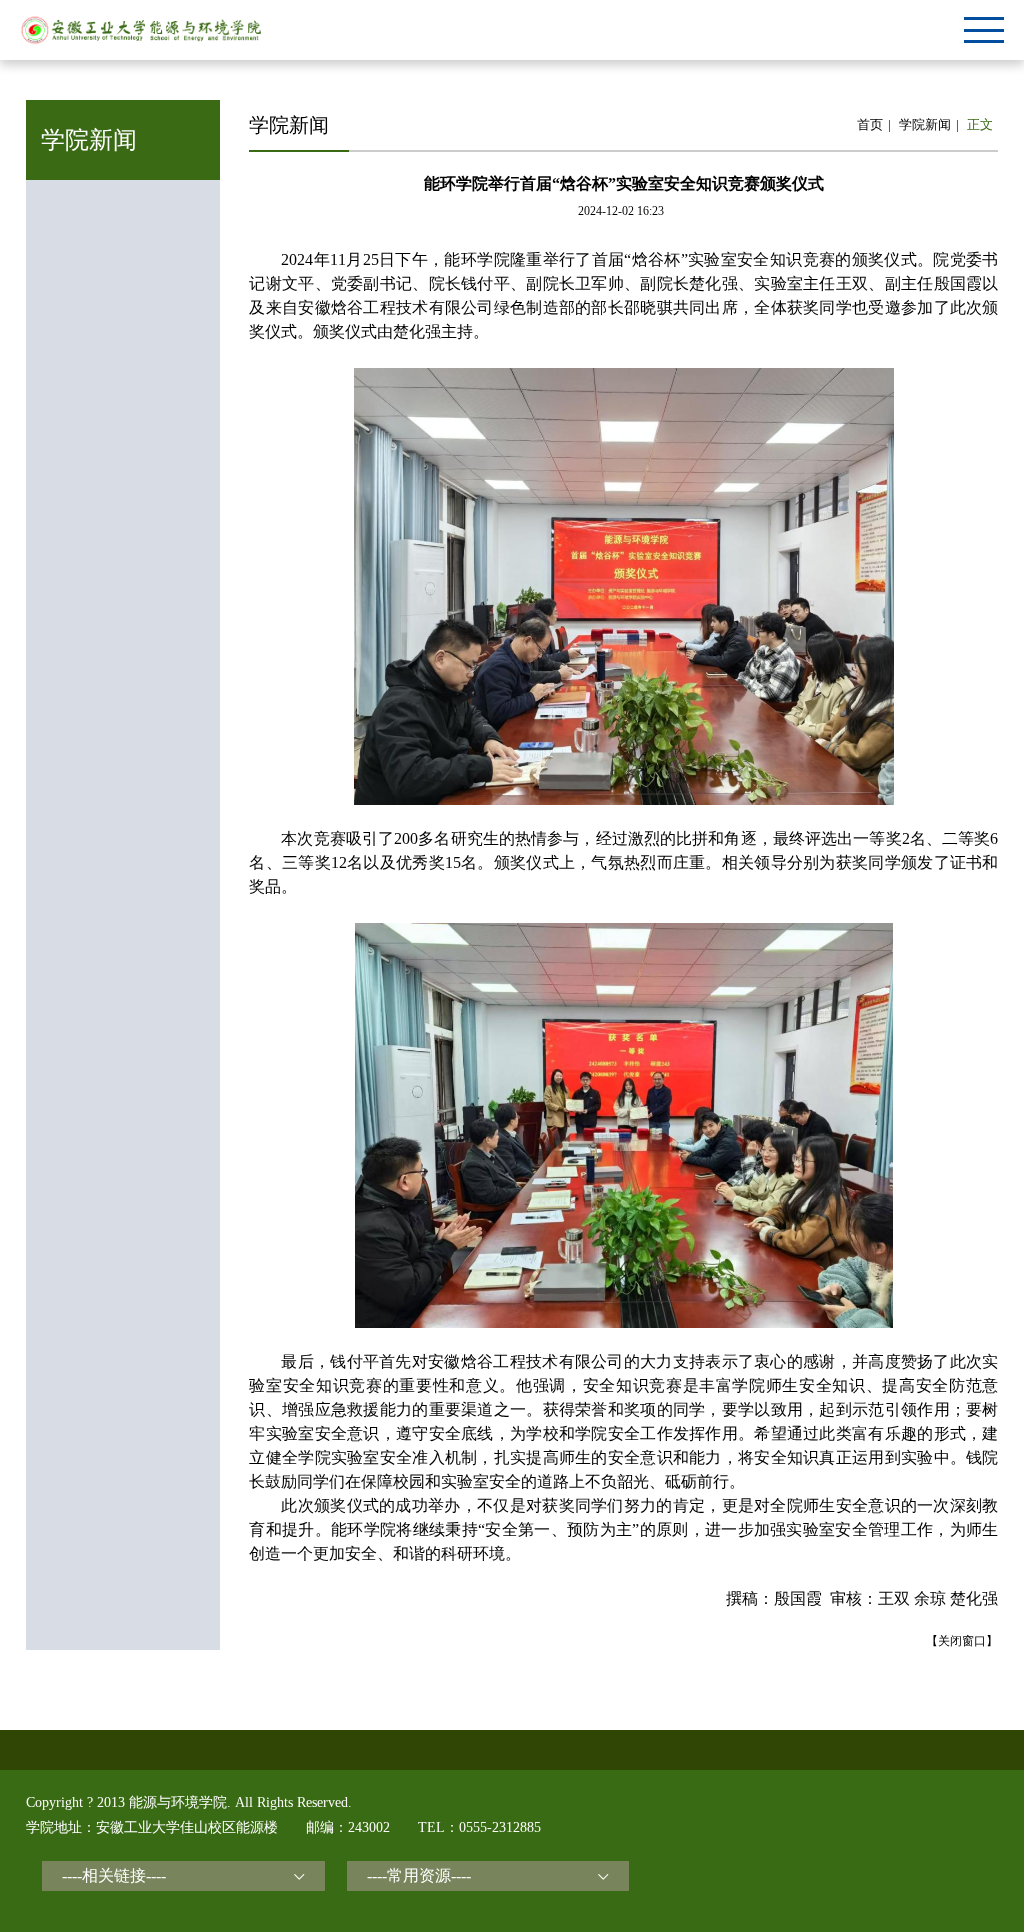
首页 (870, 124)
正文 (980, 124)
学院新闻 (925, 124)
